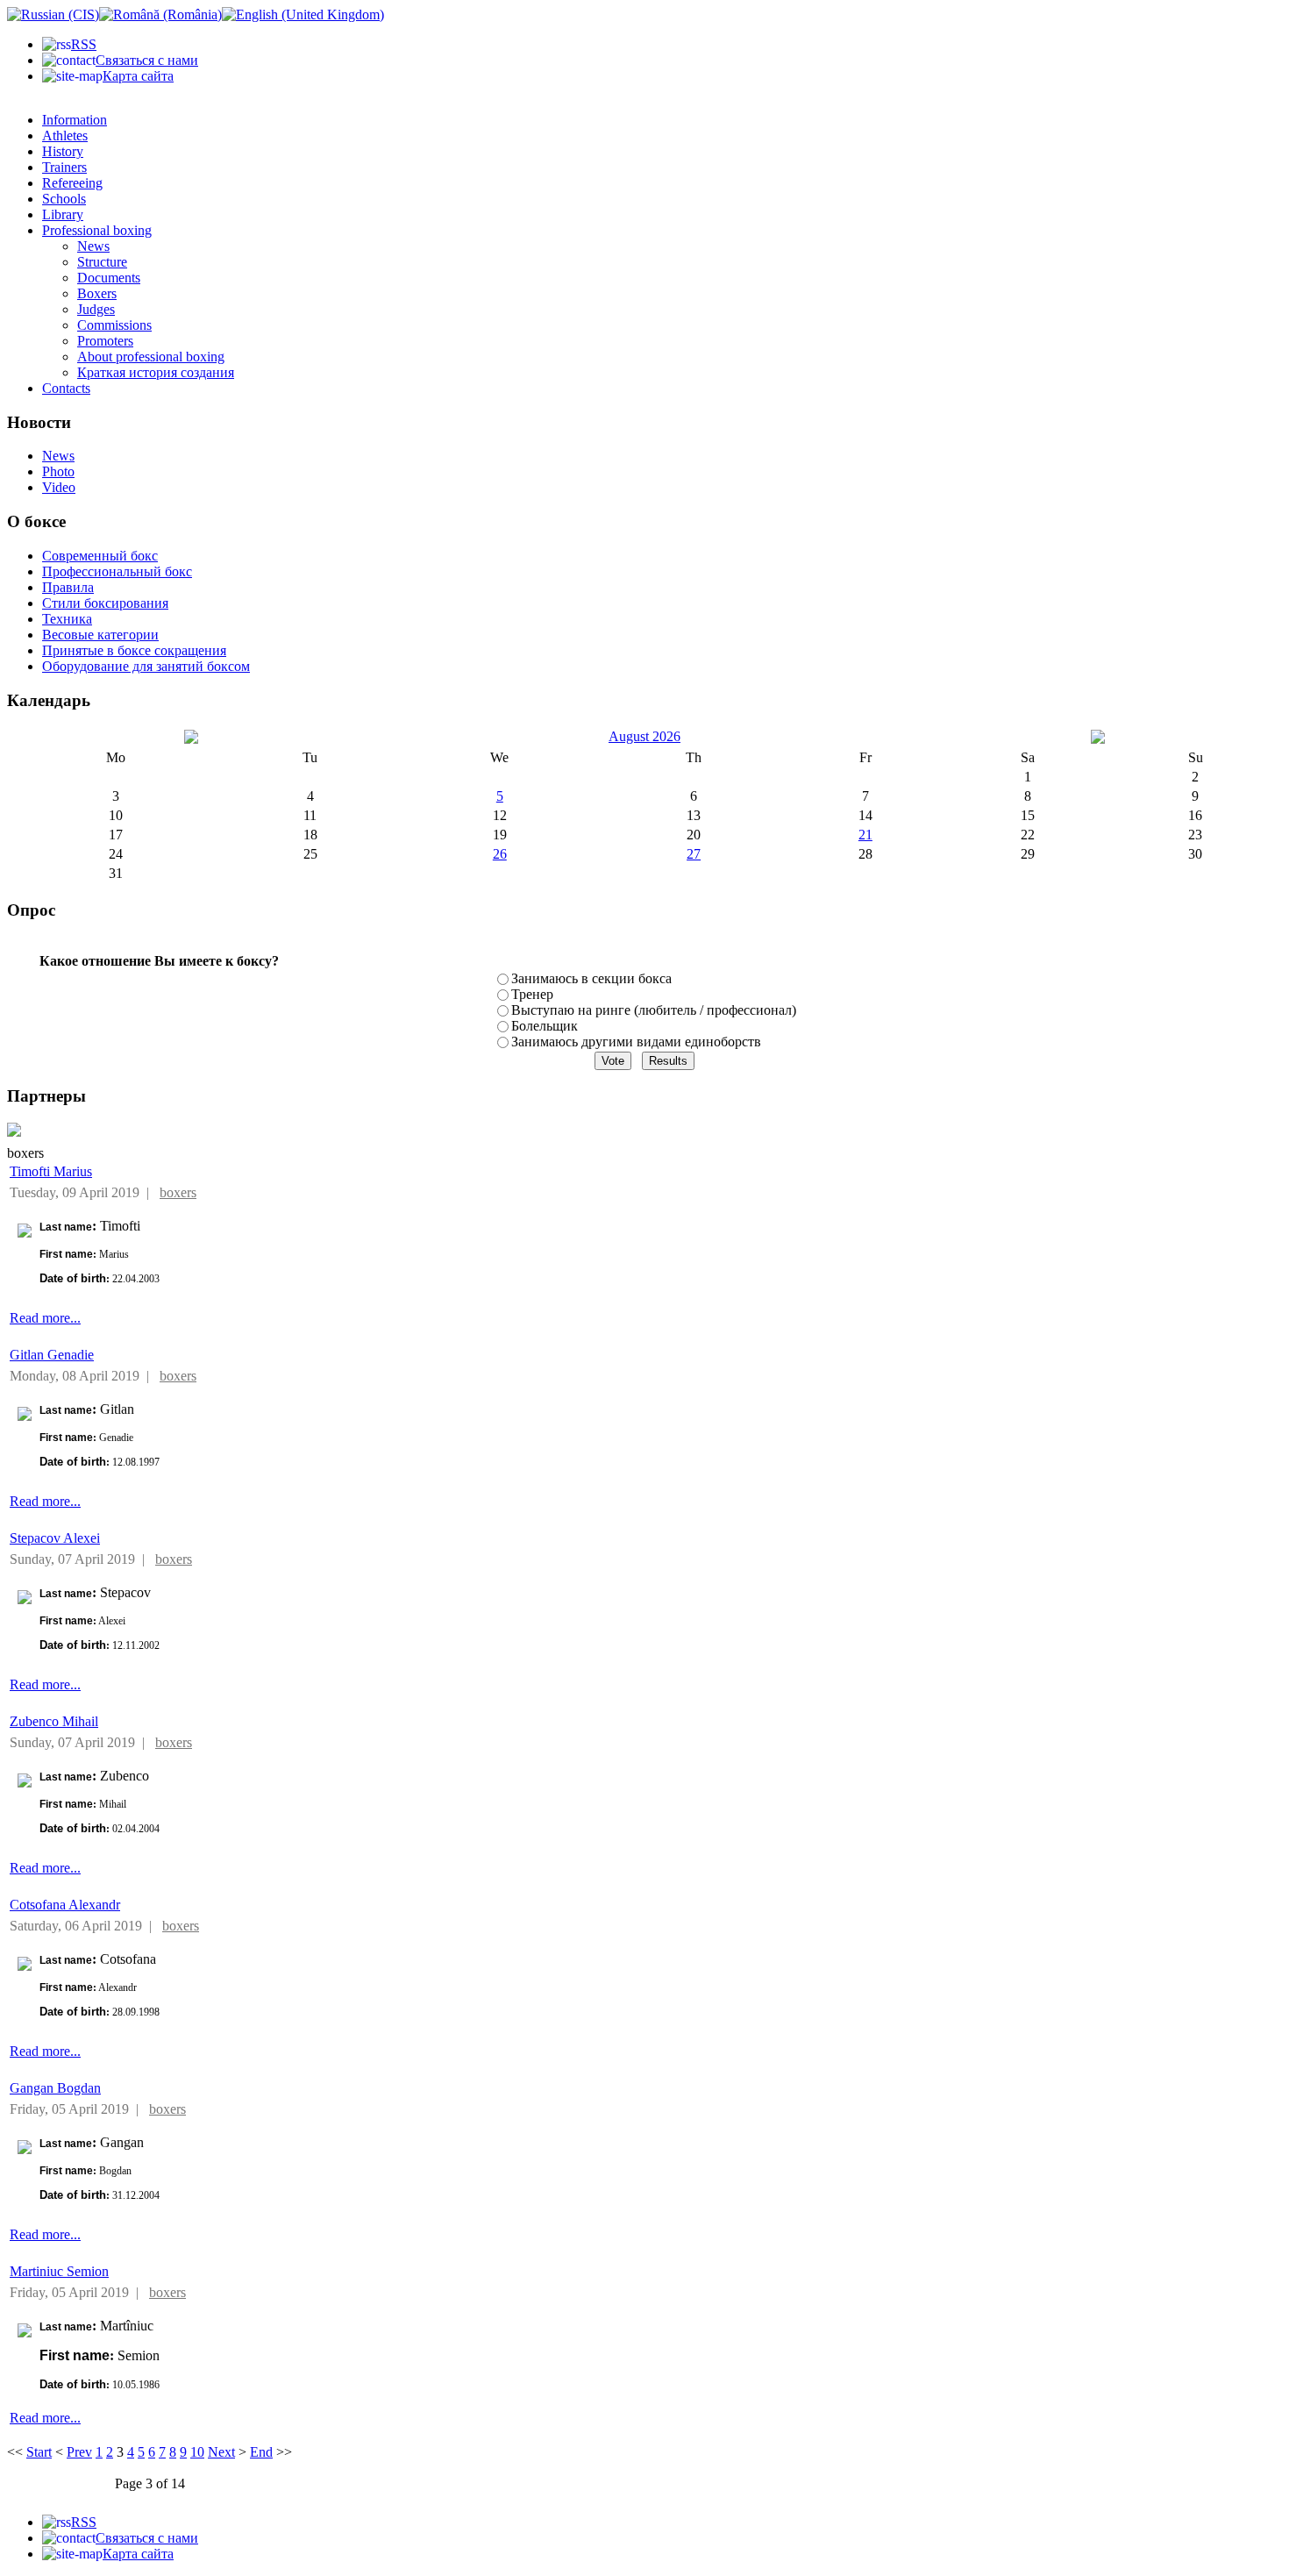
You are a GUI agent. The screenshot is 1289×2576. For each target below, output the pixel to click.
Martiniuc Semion (59, 2271)
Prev (79, 2452)
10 (197, 2452)
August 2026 (644, 736)
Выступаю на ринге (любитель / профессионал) (654, 1010)
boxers (178, 1192)
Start (39, 2452)
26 (500, 854)
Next (221, 2452)
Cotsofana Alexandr (65, 1905)
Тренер (532, 994)
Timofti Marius (51, 1171)
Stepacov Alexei (55, 1538)
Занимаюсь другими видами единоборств (636, 1042)
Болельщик (545, 1026)
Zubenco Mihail (54, 1721)
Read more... (45, 1318)
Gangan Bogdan (55, 2088)
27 (694, 854)
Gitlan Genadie (52, 1355)
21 (865, 835)
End (261, 2452)
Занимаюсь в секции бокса (591, 978)
